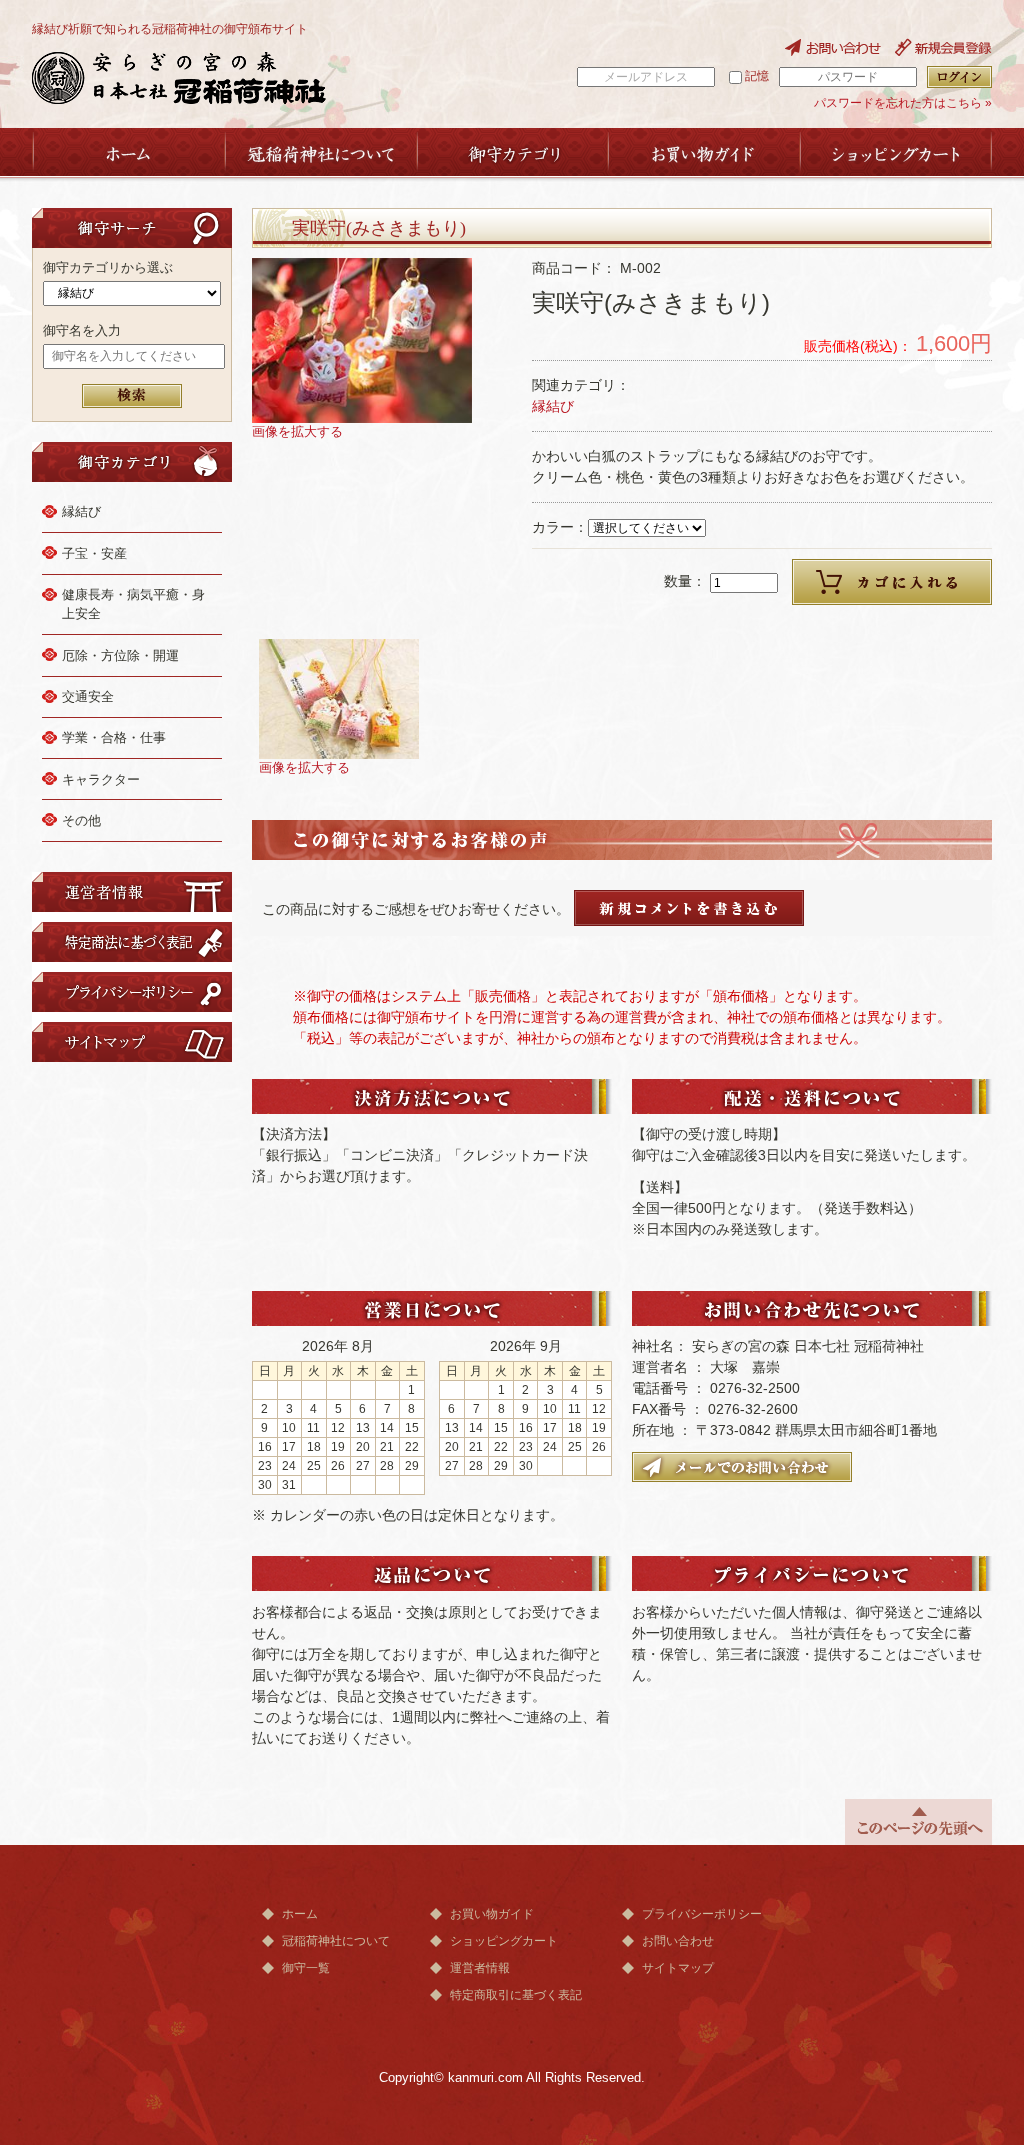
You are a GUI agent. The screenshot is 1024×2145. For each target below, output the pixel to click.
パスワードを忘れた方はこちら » (903, 103)
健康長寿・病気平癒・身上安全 (133, 604)
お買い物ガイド (492, 1914)
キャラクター (101, 779)
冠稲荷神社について (336, 1941)
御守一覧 (306, 1968)
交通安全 (88, 696)
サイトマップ (678, 1968)
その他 (81, 820)
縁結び (81, 511)
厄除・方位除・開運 (120, 655)
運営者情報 (480, 1968)
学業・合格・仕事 (114, 737)
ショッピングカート (504, 1941)
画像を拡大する (297, 432)
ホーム (300, 1914)
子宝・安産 (94, 553)
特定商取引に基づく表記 (516, 1995)
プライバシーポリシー (702, 1914)
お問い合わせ (678, 1941)
